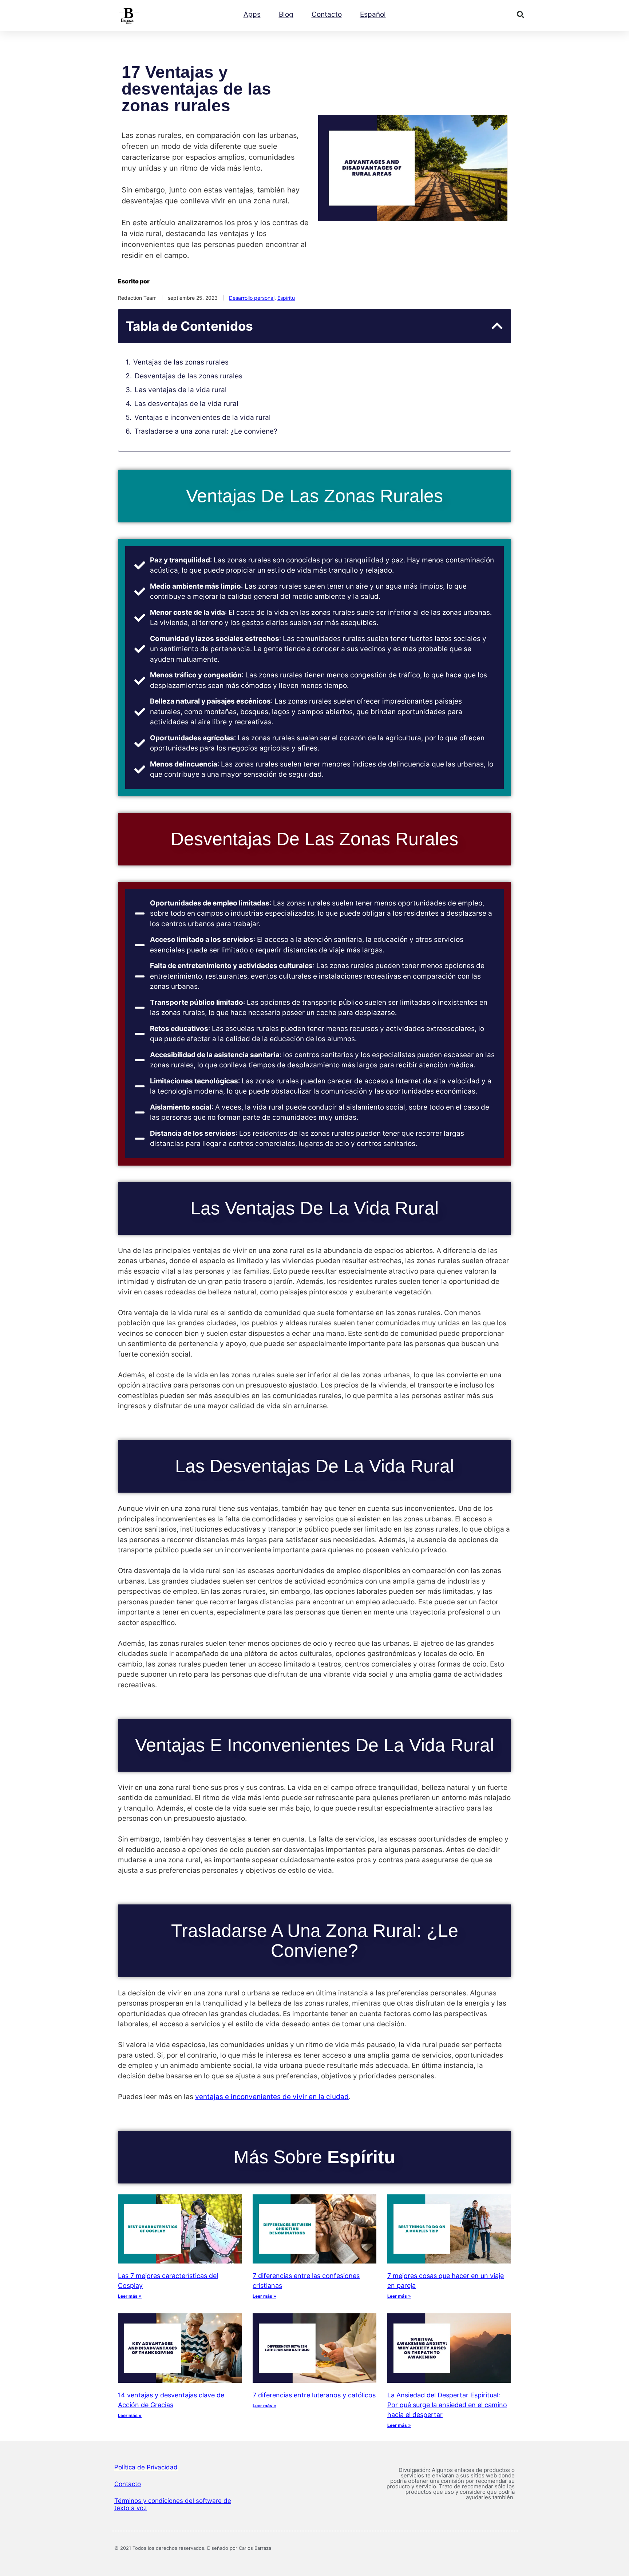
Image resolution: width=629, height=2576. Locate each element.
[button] (521, 15)
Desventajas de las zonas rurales (189, 376)
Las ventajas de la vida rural (181, 390)
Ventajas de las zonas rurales (181, 362)
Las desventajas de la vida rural (186, 404)
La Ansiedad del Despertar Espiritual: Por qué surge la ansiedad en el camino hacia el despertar (447, 2405)
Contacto (327, 14)
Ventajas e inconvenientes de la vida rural (203, 417)
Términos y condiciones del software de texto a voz (173, 2504)
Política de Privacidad (146, 2467)
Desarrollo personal (252, 298)
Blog (286, 14)
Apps (252, 14)
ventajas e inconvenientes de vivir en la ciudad (272, 2097)
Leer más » (130, 2296)
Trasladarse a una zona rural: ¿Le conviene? (206, 431)
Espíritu (286, 298)
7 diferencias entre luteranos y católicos (314, 2395)
